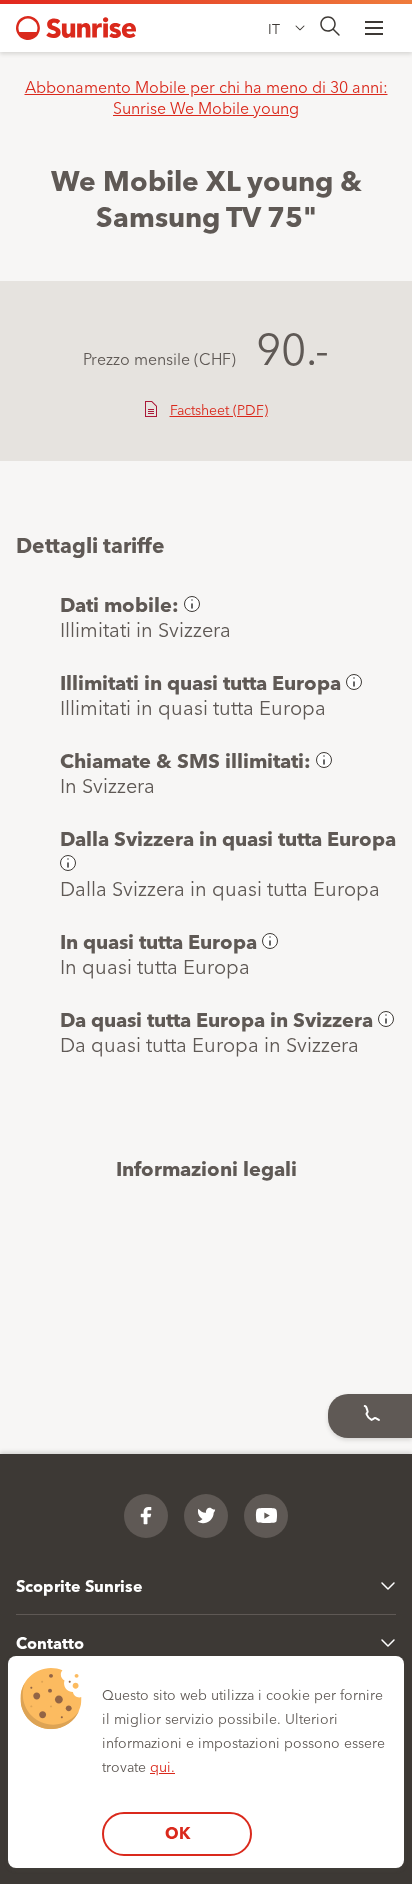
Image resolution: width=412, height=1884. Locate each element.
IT (274, 28)
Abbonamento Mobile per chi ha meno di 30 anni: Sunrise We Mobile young (206, 96)
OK (177, 1832)
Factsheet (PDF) (219, 409)
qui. (162, 1766)
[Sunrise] (76, 28)
